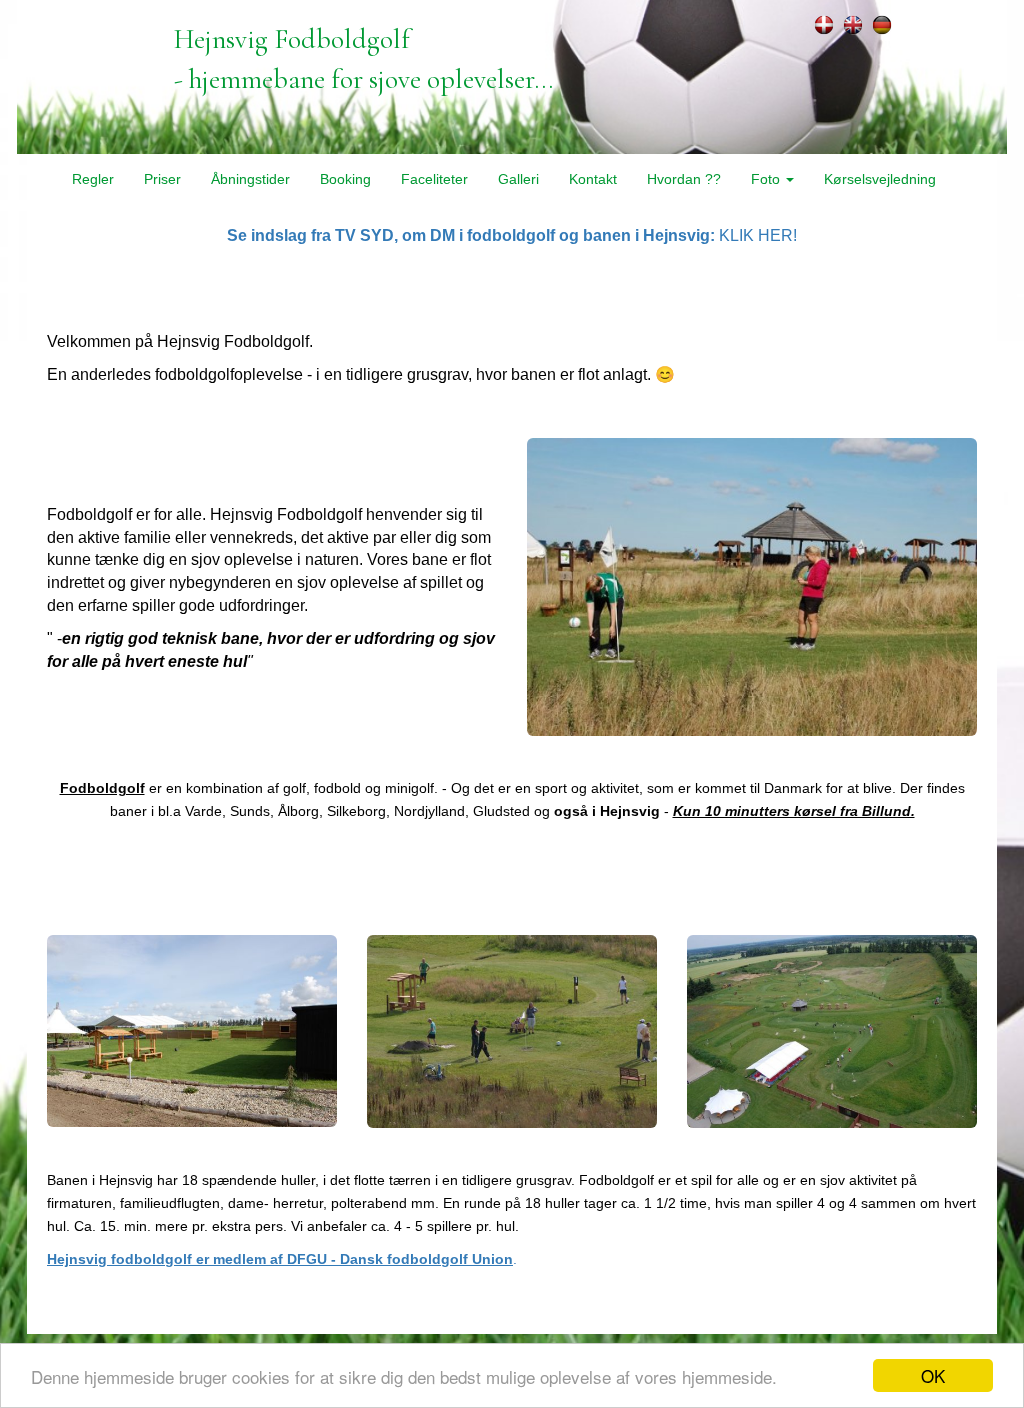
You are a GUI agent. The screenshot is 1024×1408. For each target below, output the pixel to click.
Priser (162, 179)
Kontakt (593, 179)
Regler (93, 179)
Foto (767, 179)
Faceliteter (434, 179)
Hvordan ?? (684, 179)
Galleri (518, 179)
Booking (345, 179)
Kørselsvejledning (880, 179)
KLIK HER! (512, 235)
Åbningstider (250, 179)
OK (933, 1375)
